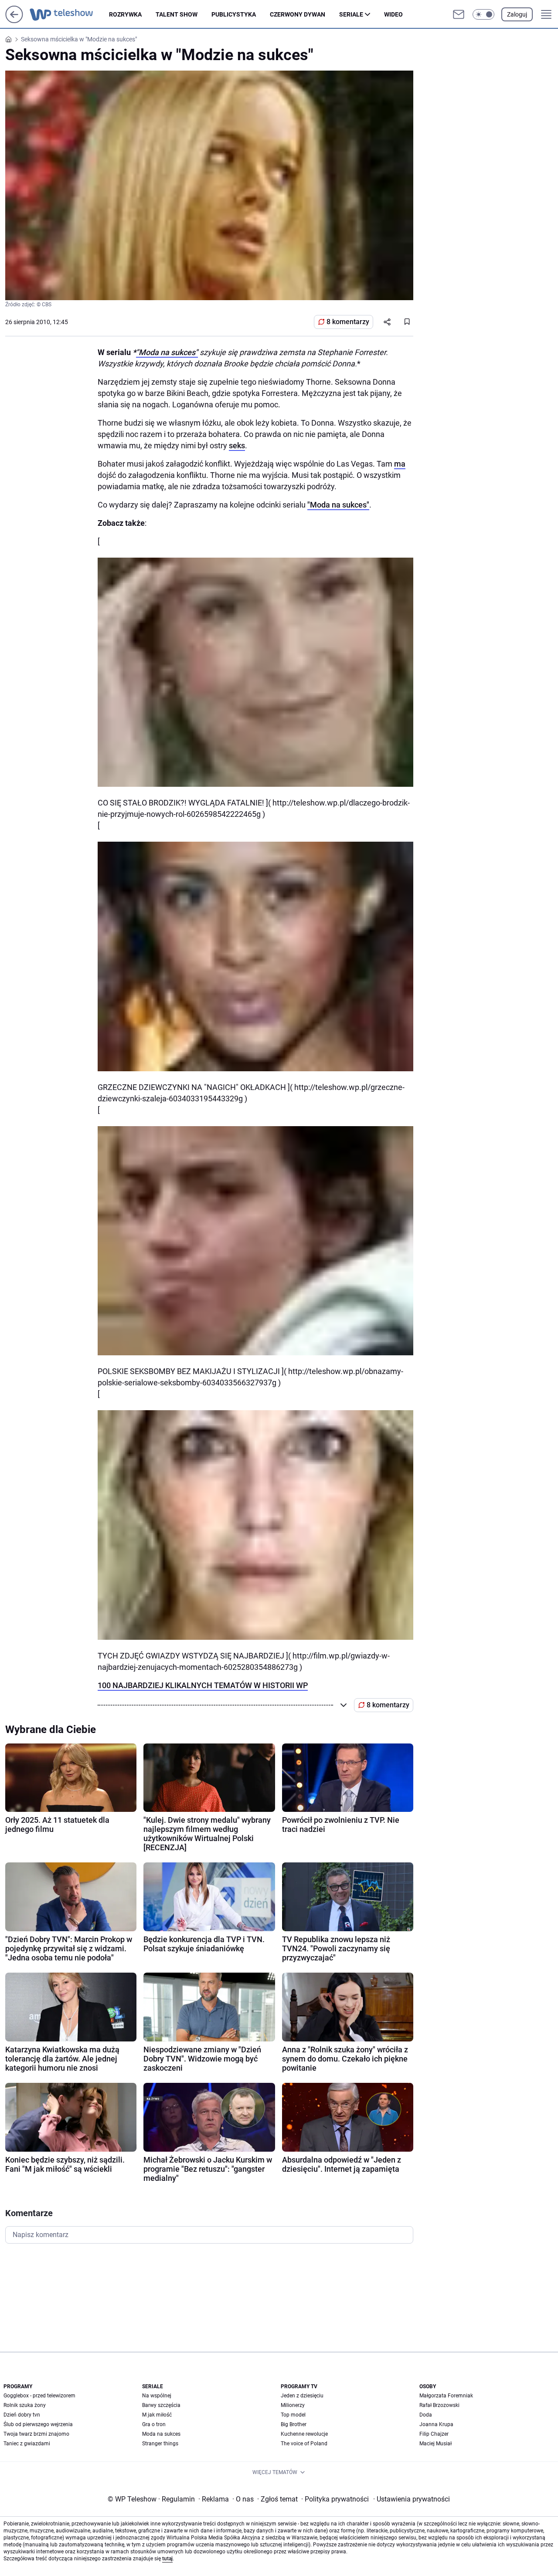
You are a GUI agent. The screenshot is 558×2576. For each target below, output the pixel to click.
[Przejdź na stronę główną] (14, 21)
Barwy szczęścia (161, 2405)
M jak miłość (157, 2415)
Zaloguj (517, 14)
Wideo (393, 14)
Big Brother (294, 2424)
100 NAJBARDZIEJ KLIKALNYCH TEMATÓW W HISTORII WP (203, 1685)
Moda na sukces (161, 2434)
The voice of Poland (304, 2444)
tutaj (167, 2559)
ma (400, 464)
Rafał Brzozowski (439, 2405)
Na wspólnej (157, 2396)
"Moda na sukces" (167, 352)
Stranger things (160, 2444)
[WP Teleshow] (69, 14)
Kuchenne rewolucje (304, 2434)
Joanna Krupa (436, 2424)
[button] (483, 14)
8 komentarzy (348, 322)
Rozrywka (125, 14)
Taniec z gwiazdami (27, 2444)
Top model (293, 2415)
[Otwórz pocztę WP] (459, 14)
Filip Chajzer (434, 2434)
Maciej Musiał (436, 2444)
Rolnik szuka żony (25, 2405)
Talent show (177, 14)
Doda (426, 2415)
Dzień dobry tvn (22, 2415)
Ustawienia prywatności (412, 2499)
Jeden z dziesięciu (302, 2396)
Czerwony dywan (298, 14)
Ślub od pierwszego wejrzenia (38, 2424)
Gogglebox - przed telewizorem (39, 2396)
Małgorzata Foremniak (446, 2396)
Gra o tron (154, 2424)
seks (237, 445)
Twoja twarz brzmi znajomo (36, 2434)
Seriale (351, 14)
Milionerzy (293, 2405)
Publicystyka (234, 14)
